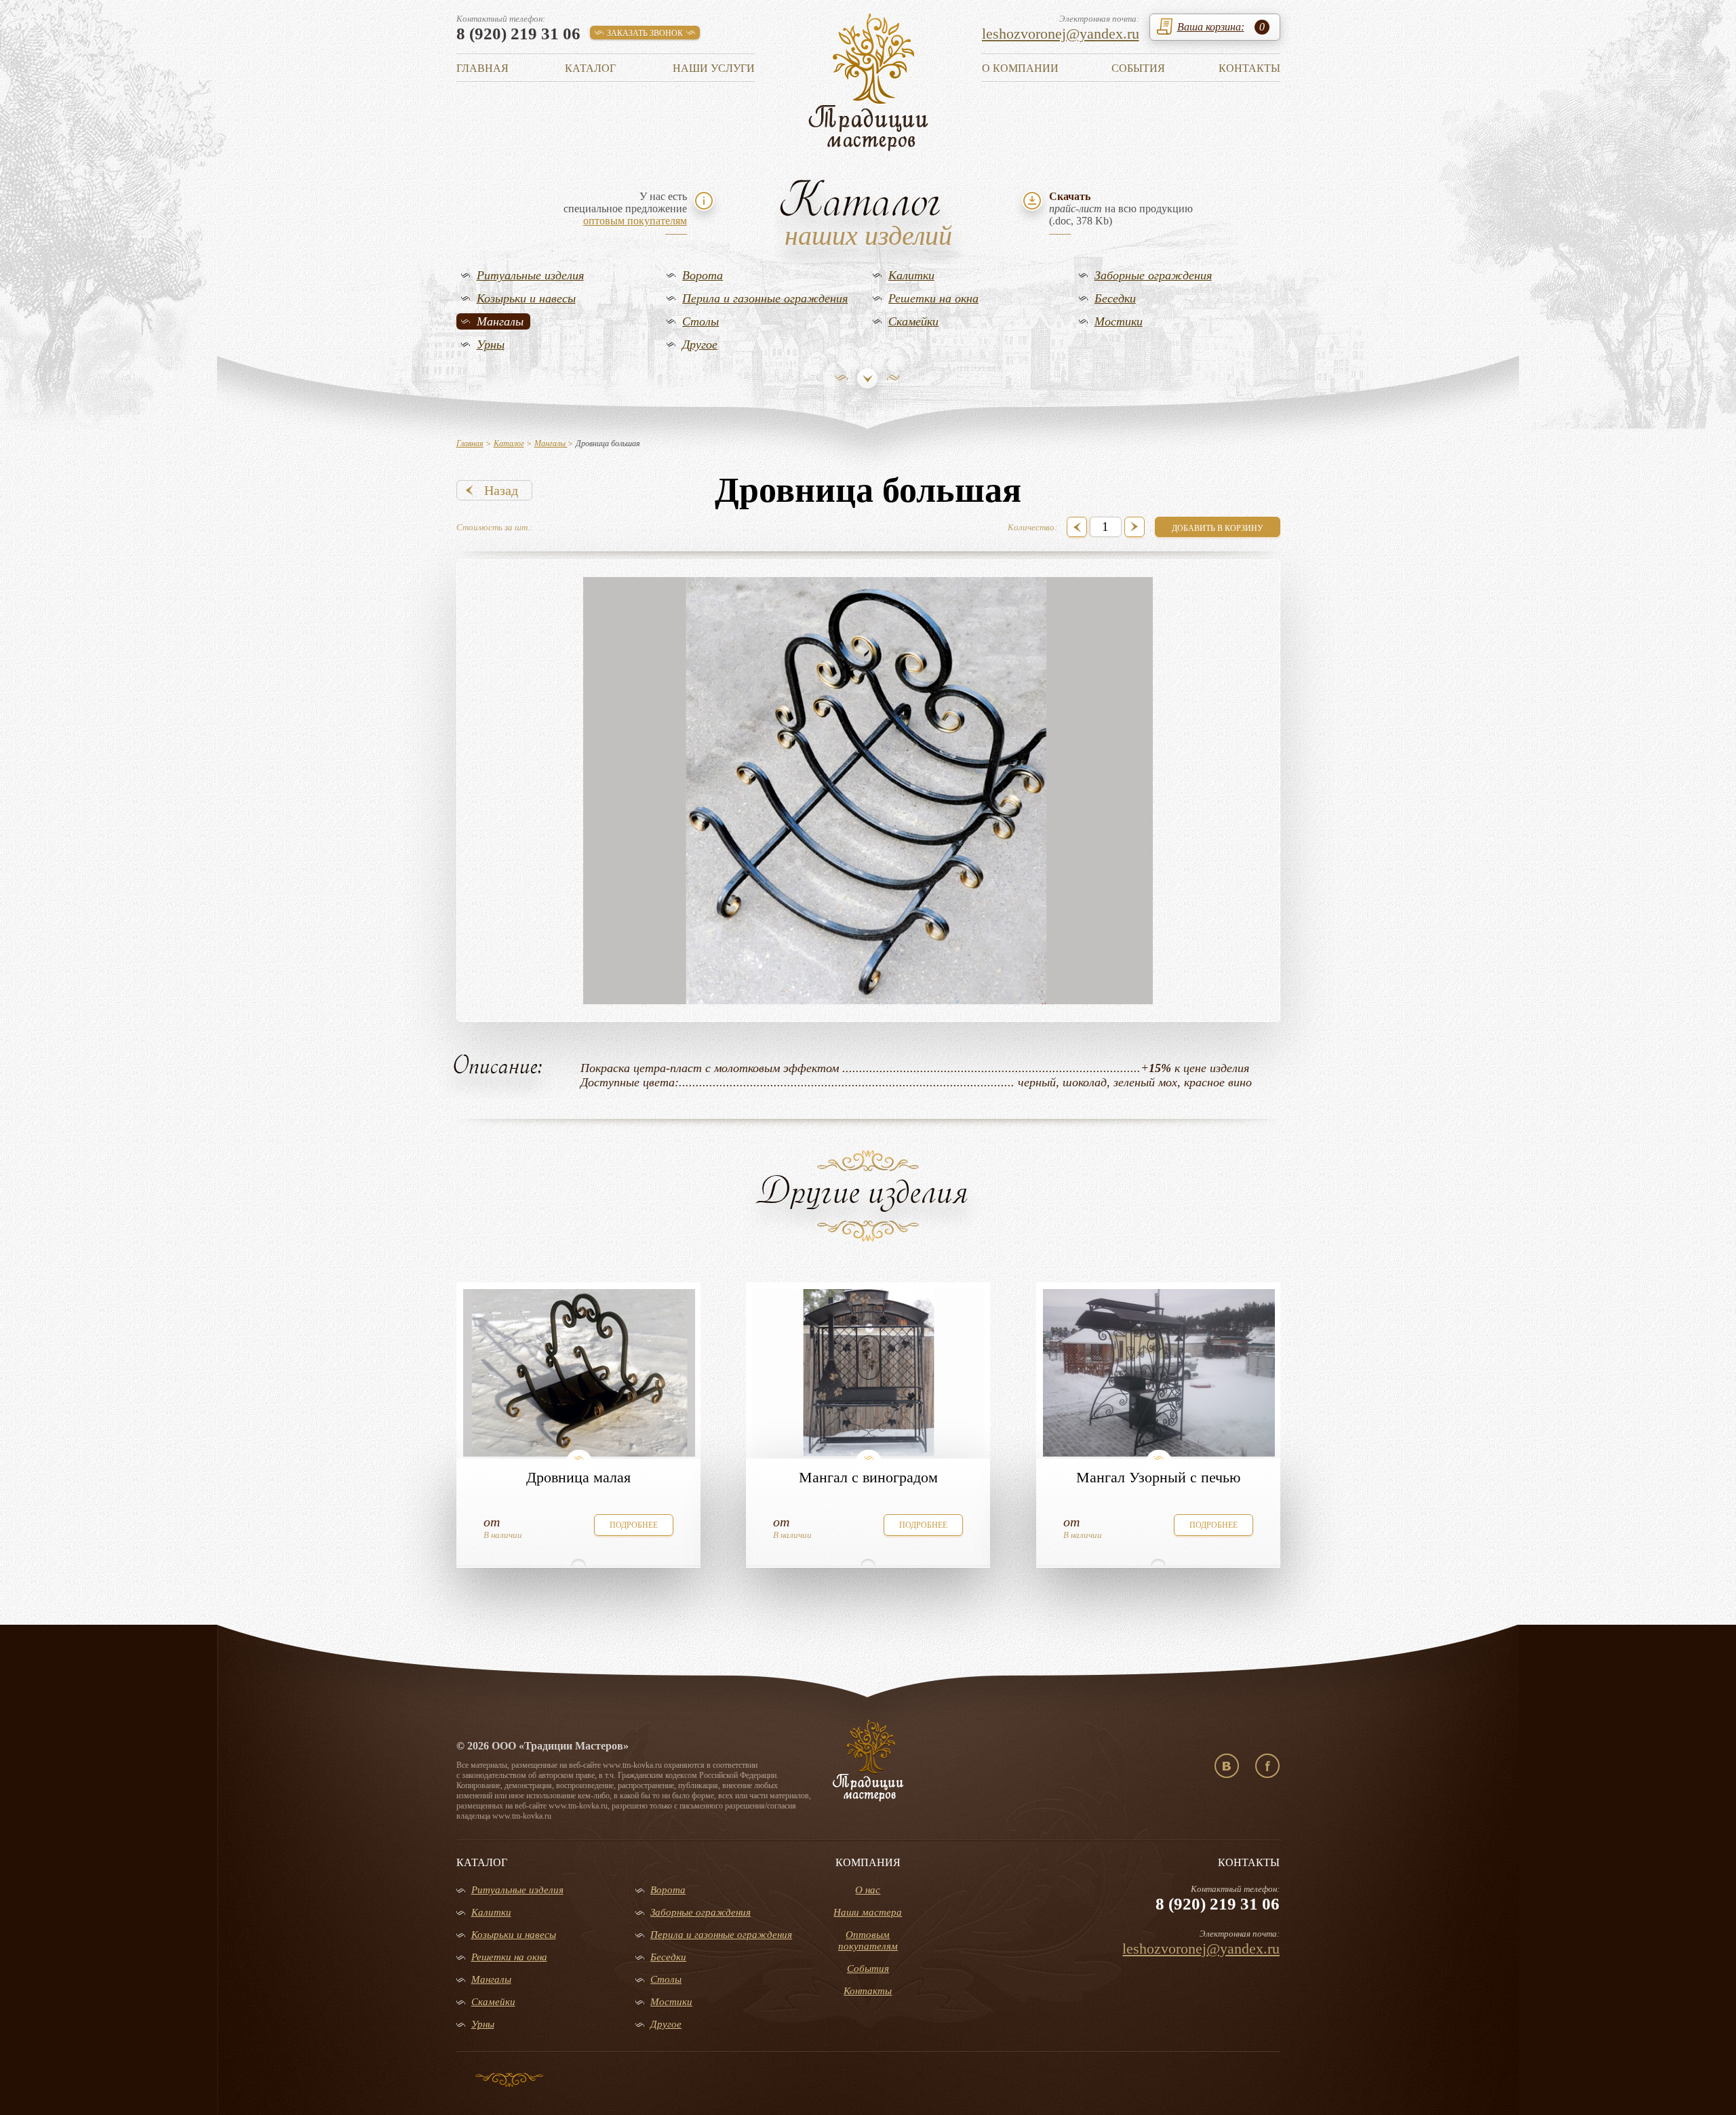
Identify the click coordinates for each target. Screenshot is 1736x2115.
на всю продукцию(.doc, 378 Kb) (1121, 209)
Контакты (1249, 68)
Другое (700, 344)
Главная (482, 68)
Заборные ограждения (1153, 275)
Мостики (1119, 321)
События (1138, 68)
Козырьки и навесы (526, 298)
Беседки (1115, 298)
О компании (1020, 68)
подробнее (634, 1525)
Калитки (911, 275)
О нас (868, 1890)
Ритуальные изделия (530, 275)
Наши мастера (868, 1912)
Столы (701, 321)
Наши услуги (714, 68)
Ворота (703, 275)
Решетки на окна (933, 298)
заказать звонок (645, 33)
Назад (501, 490)
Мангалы (500, 321)
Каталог (590, 68)
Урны (491, 344)
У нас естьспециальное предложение (625, 209)
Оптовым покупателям (868, 1940)
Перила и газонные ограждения (765, 298)
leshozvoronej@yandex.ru (1061, 34)
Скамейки (913, 321)
